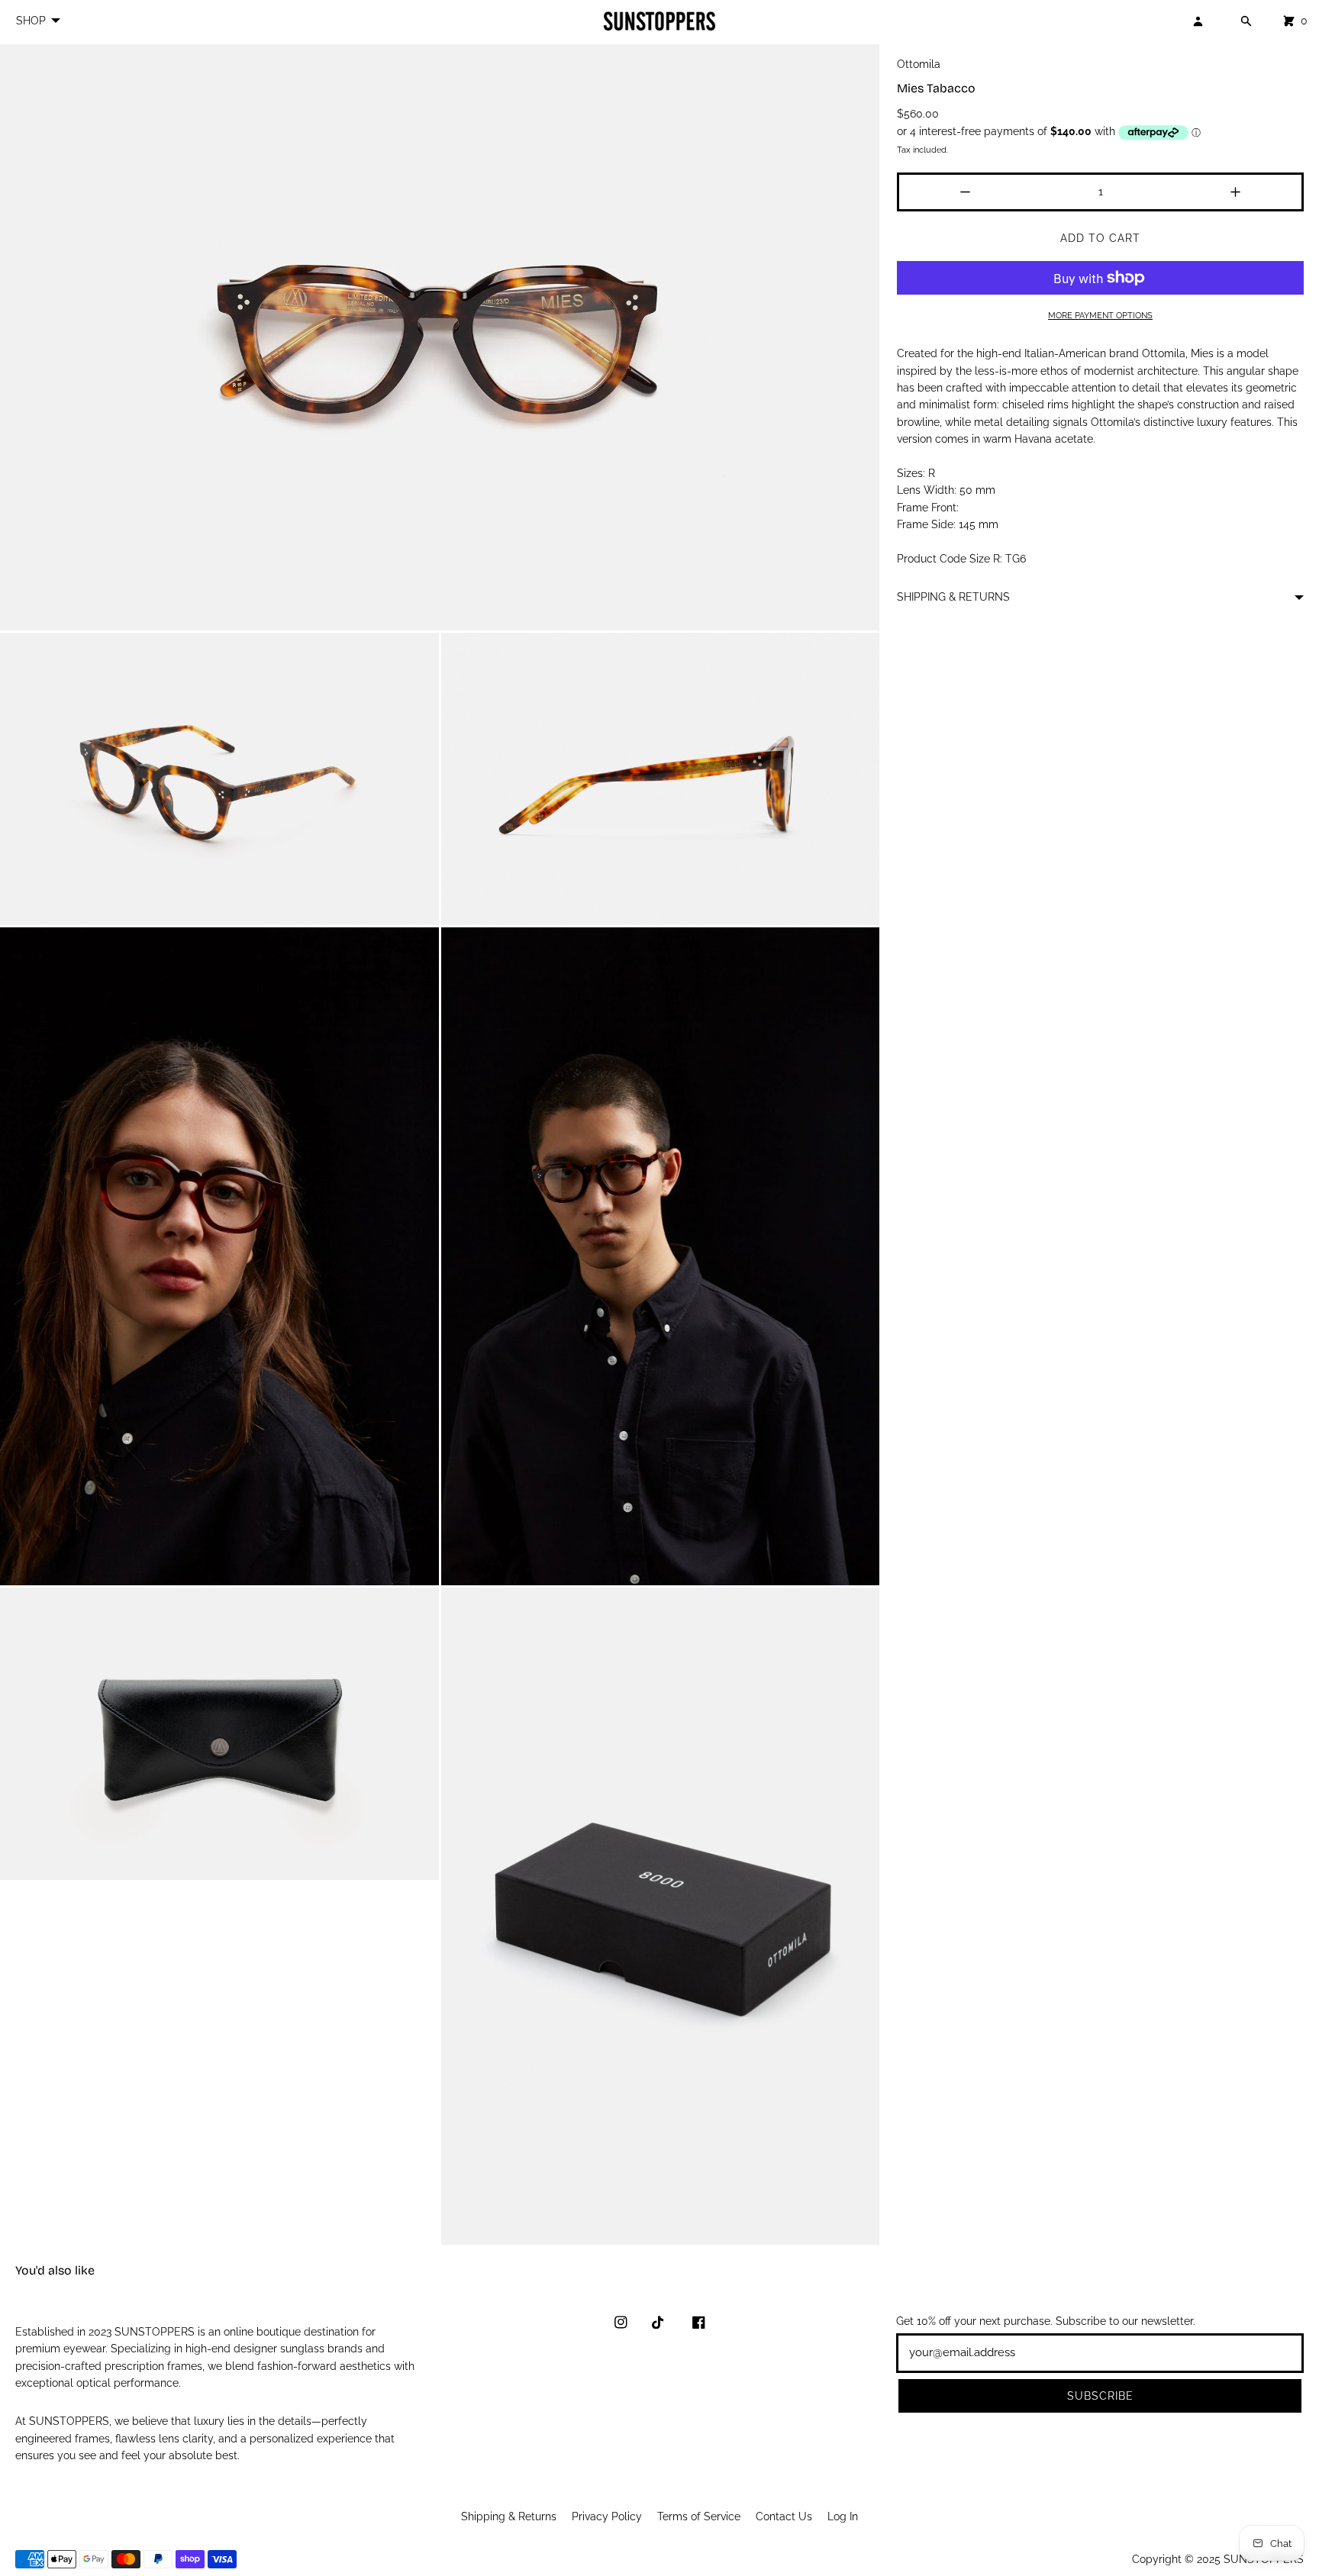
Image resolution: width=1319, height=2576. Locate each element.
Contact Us (784, 2516)
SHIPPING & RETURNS (953, 597)
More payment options (1100, 315)
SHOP (31, 21)
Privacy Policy (607, 2516)
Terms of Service (699, 2516)
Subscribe (1100, 2396)
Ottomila (919, 64)
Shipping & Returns (509, 2516)
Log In (843, 2516)
